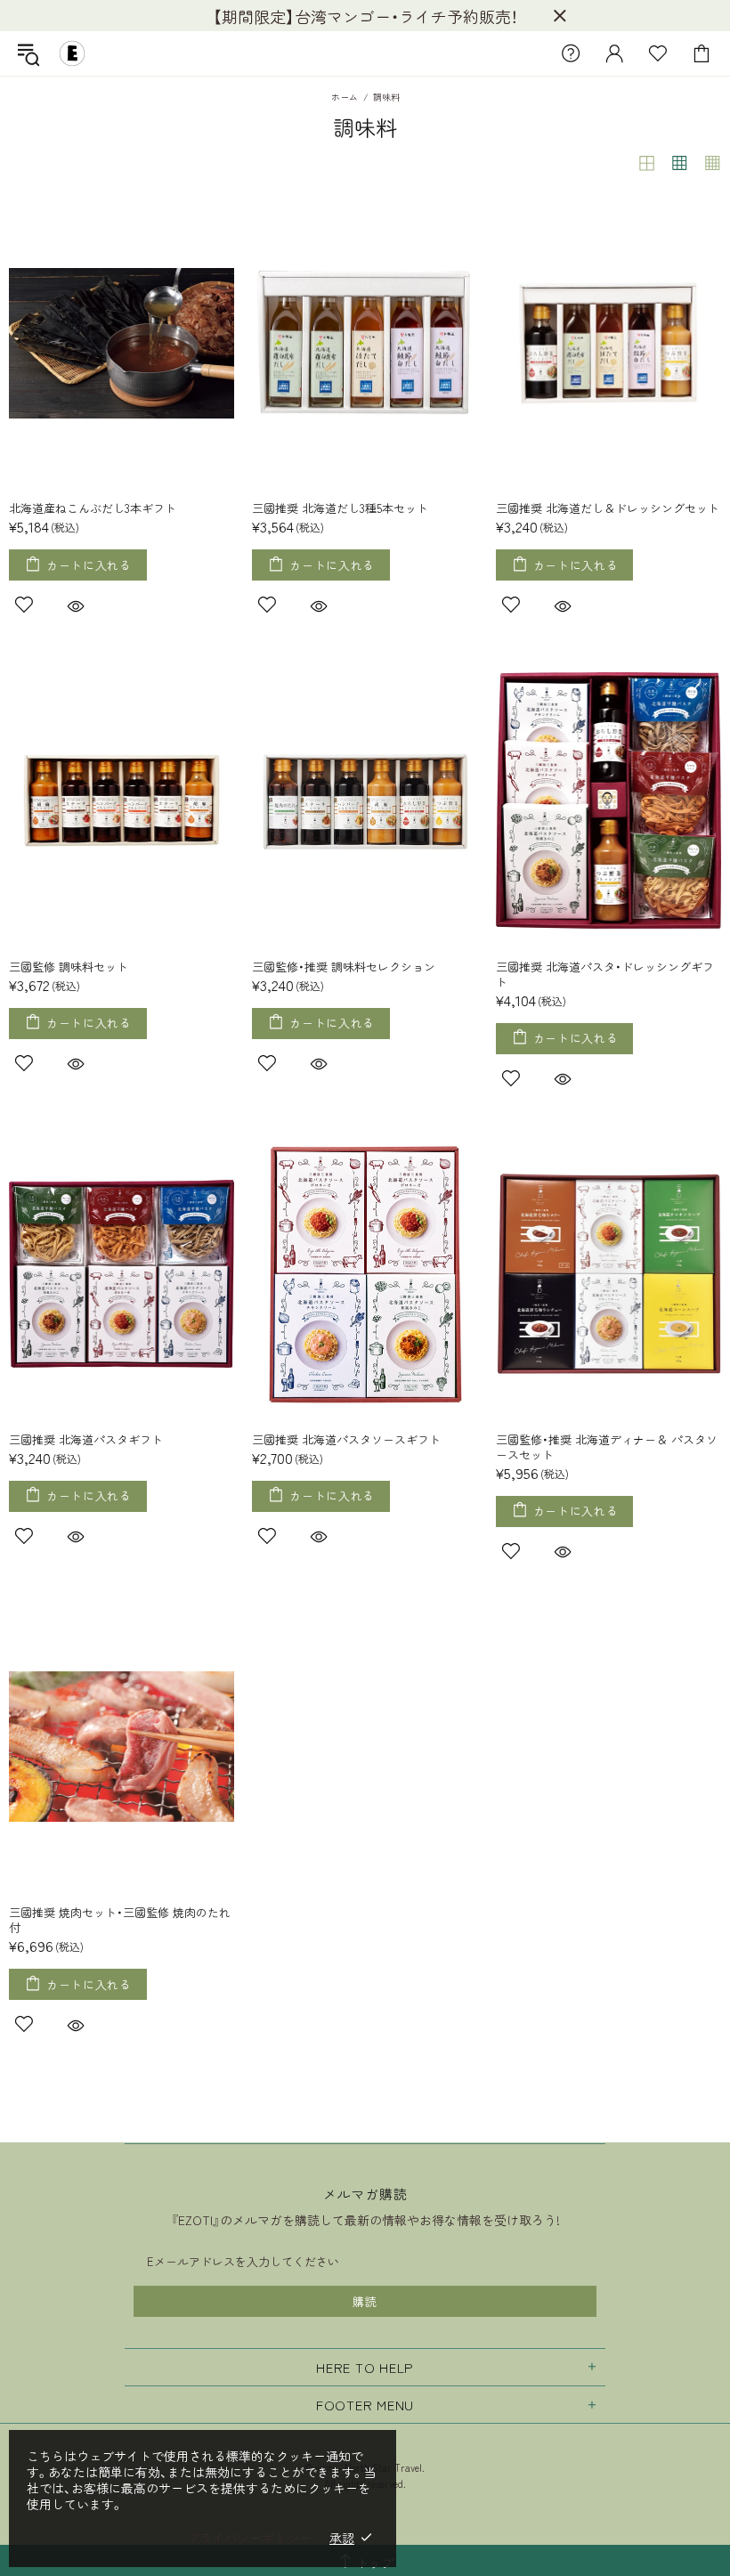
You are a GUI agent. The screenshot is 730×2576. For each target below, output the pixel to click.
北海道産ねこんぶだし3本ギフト (93, 508)
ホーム (345, 97)
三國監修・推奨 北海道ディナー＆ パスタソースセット (607, 1447)
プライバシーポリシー (249, 2538)
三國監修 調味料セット (69, 967)
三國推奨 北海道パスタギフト (86, 1439)
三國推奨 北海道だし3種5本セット (340, 508)
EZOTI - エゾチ (72, 53)
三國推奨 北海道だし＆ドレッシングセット (608, 508)
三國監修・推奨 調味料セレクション (344, 967)
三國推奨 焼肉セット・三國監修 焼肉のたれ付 (120, 1920)
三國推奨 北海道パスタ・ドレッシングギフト (605, 974)
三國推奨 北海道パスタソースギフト (346, 1439)
